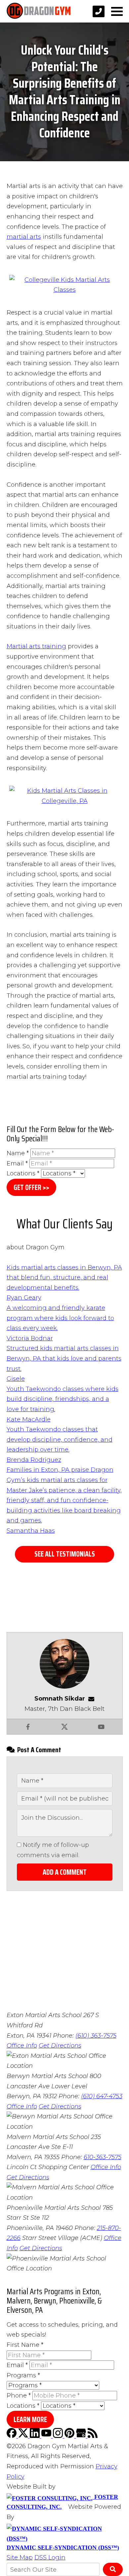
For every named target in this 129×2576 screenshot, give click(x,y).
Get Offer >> (31, 1188)
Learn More (30, 2420)
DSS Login (50, 2557)
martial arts (24, 237)
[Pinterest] (70, 2436)
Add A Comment (65, 1872)
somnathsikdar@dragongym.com (93, 1699)
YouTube (101, 1727)
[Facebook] (12, 2436)
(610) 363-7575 (96, 2036)
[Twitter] (24, 2436)
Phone (19, 2396)
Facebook (28, 1727)
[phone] (99, 11)
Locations (23, 1173)
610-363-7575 (103, 2157)
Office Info (22, 2046)
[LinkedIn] (36, 2436)
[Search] (113, 2569)
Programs (23, 2375)
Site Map (20, 2557)
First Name (25, 2345)
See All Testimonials (65, 1554)
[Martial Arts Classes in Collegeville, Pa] (65, 290)
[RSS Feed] (93, 2436)
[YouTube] (47, 2436)
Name (18, 1153)
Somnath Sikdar (60, 1699)
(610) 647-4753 (102, 2096)
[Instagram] (59, 2436)
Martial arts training (36, 646)
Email (17, 1164)
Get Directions (60, 2046)
